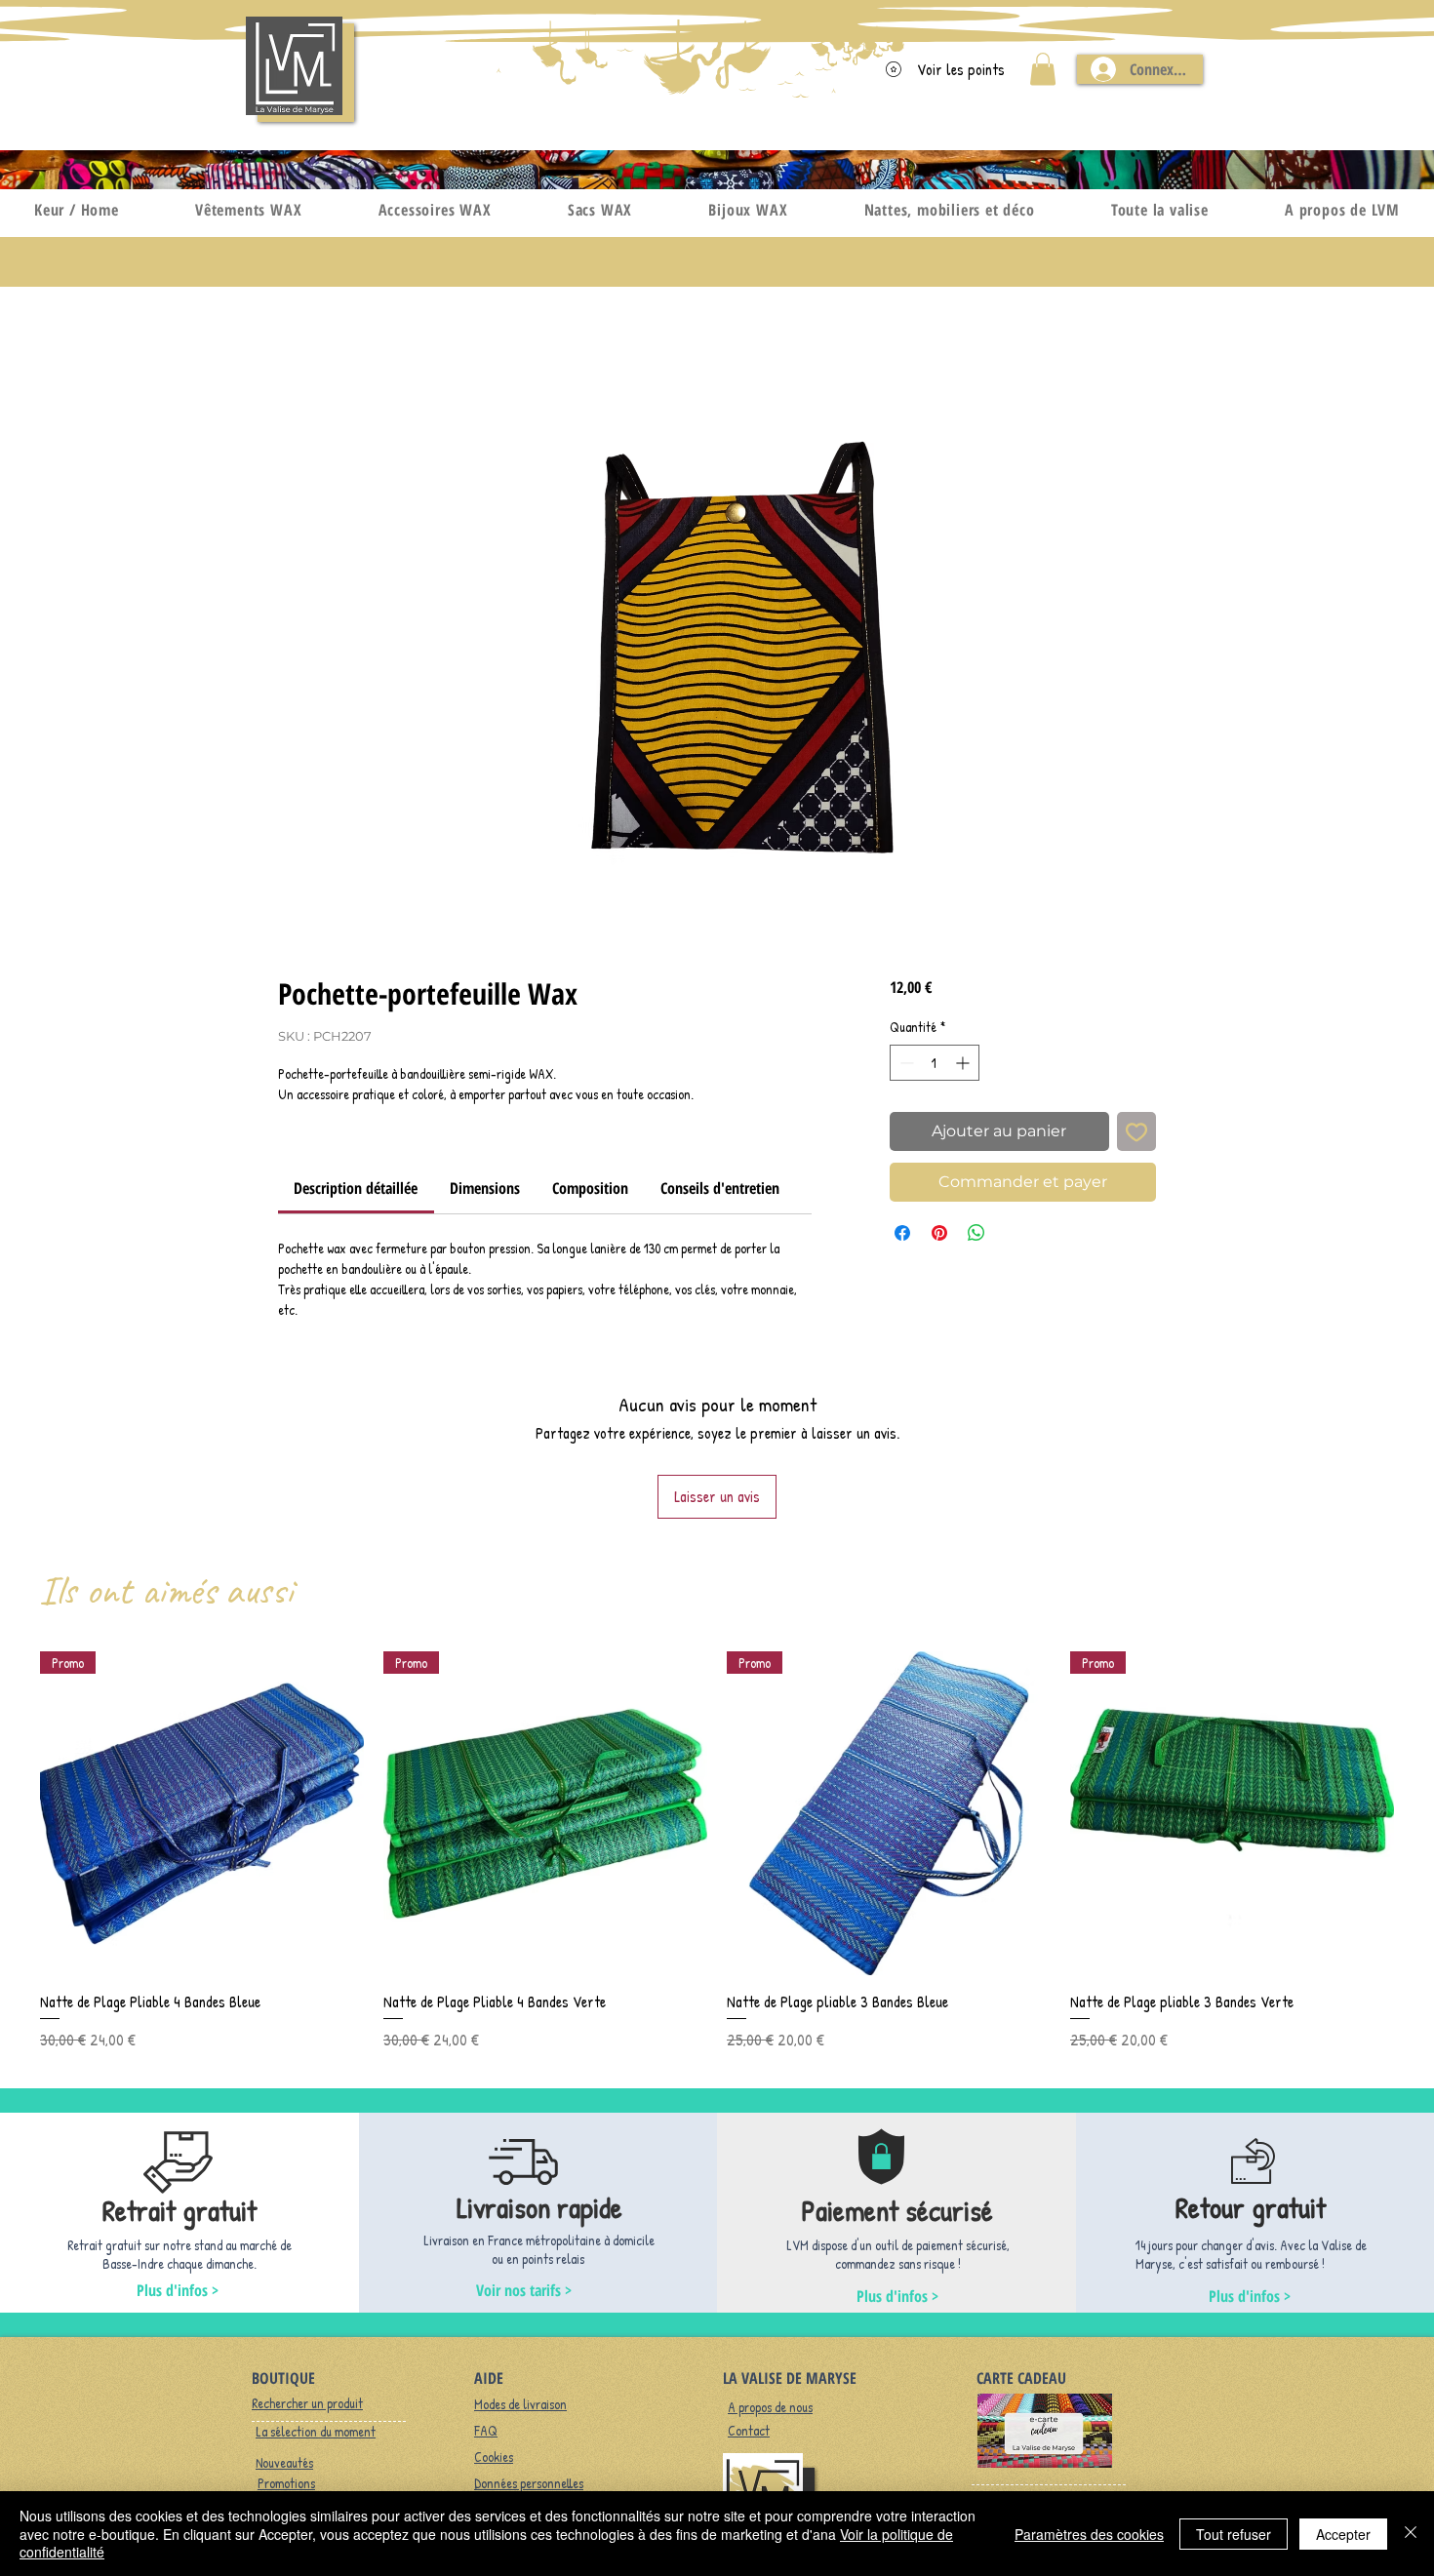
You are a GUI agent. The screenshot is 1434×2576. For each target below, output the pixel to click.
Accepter (1343, 2534)
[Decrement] (905, 1063)
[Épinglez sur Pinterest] (939, 1233)
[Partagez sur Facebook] (902, 1233)
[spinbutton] (935, 1063)
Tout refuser (1234, 2534)
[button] (1043, 69)
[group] (717, 1851)
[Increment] (964, 1063)
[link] (356, 1188)
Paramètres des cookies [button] (1089, 2534)
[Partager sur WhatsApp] (976, 1233)
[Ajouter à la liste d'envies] (1136, 1131)
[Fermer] (1411, 2534)
